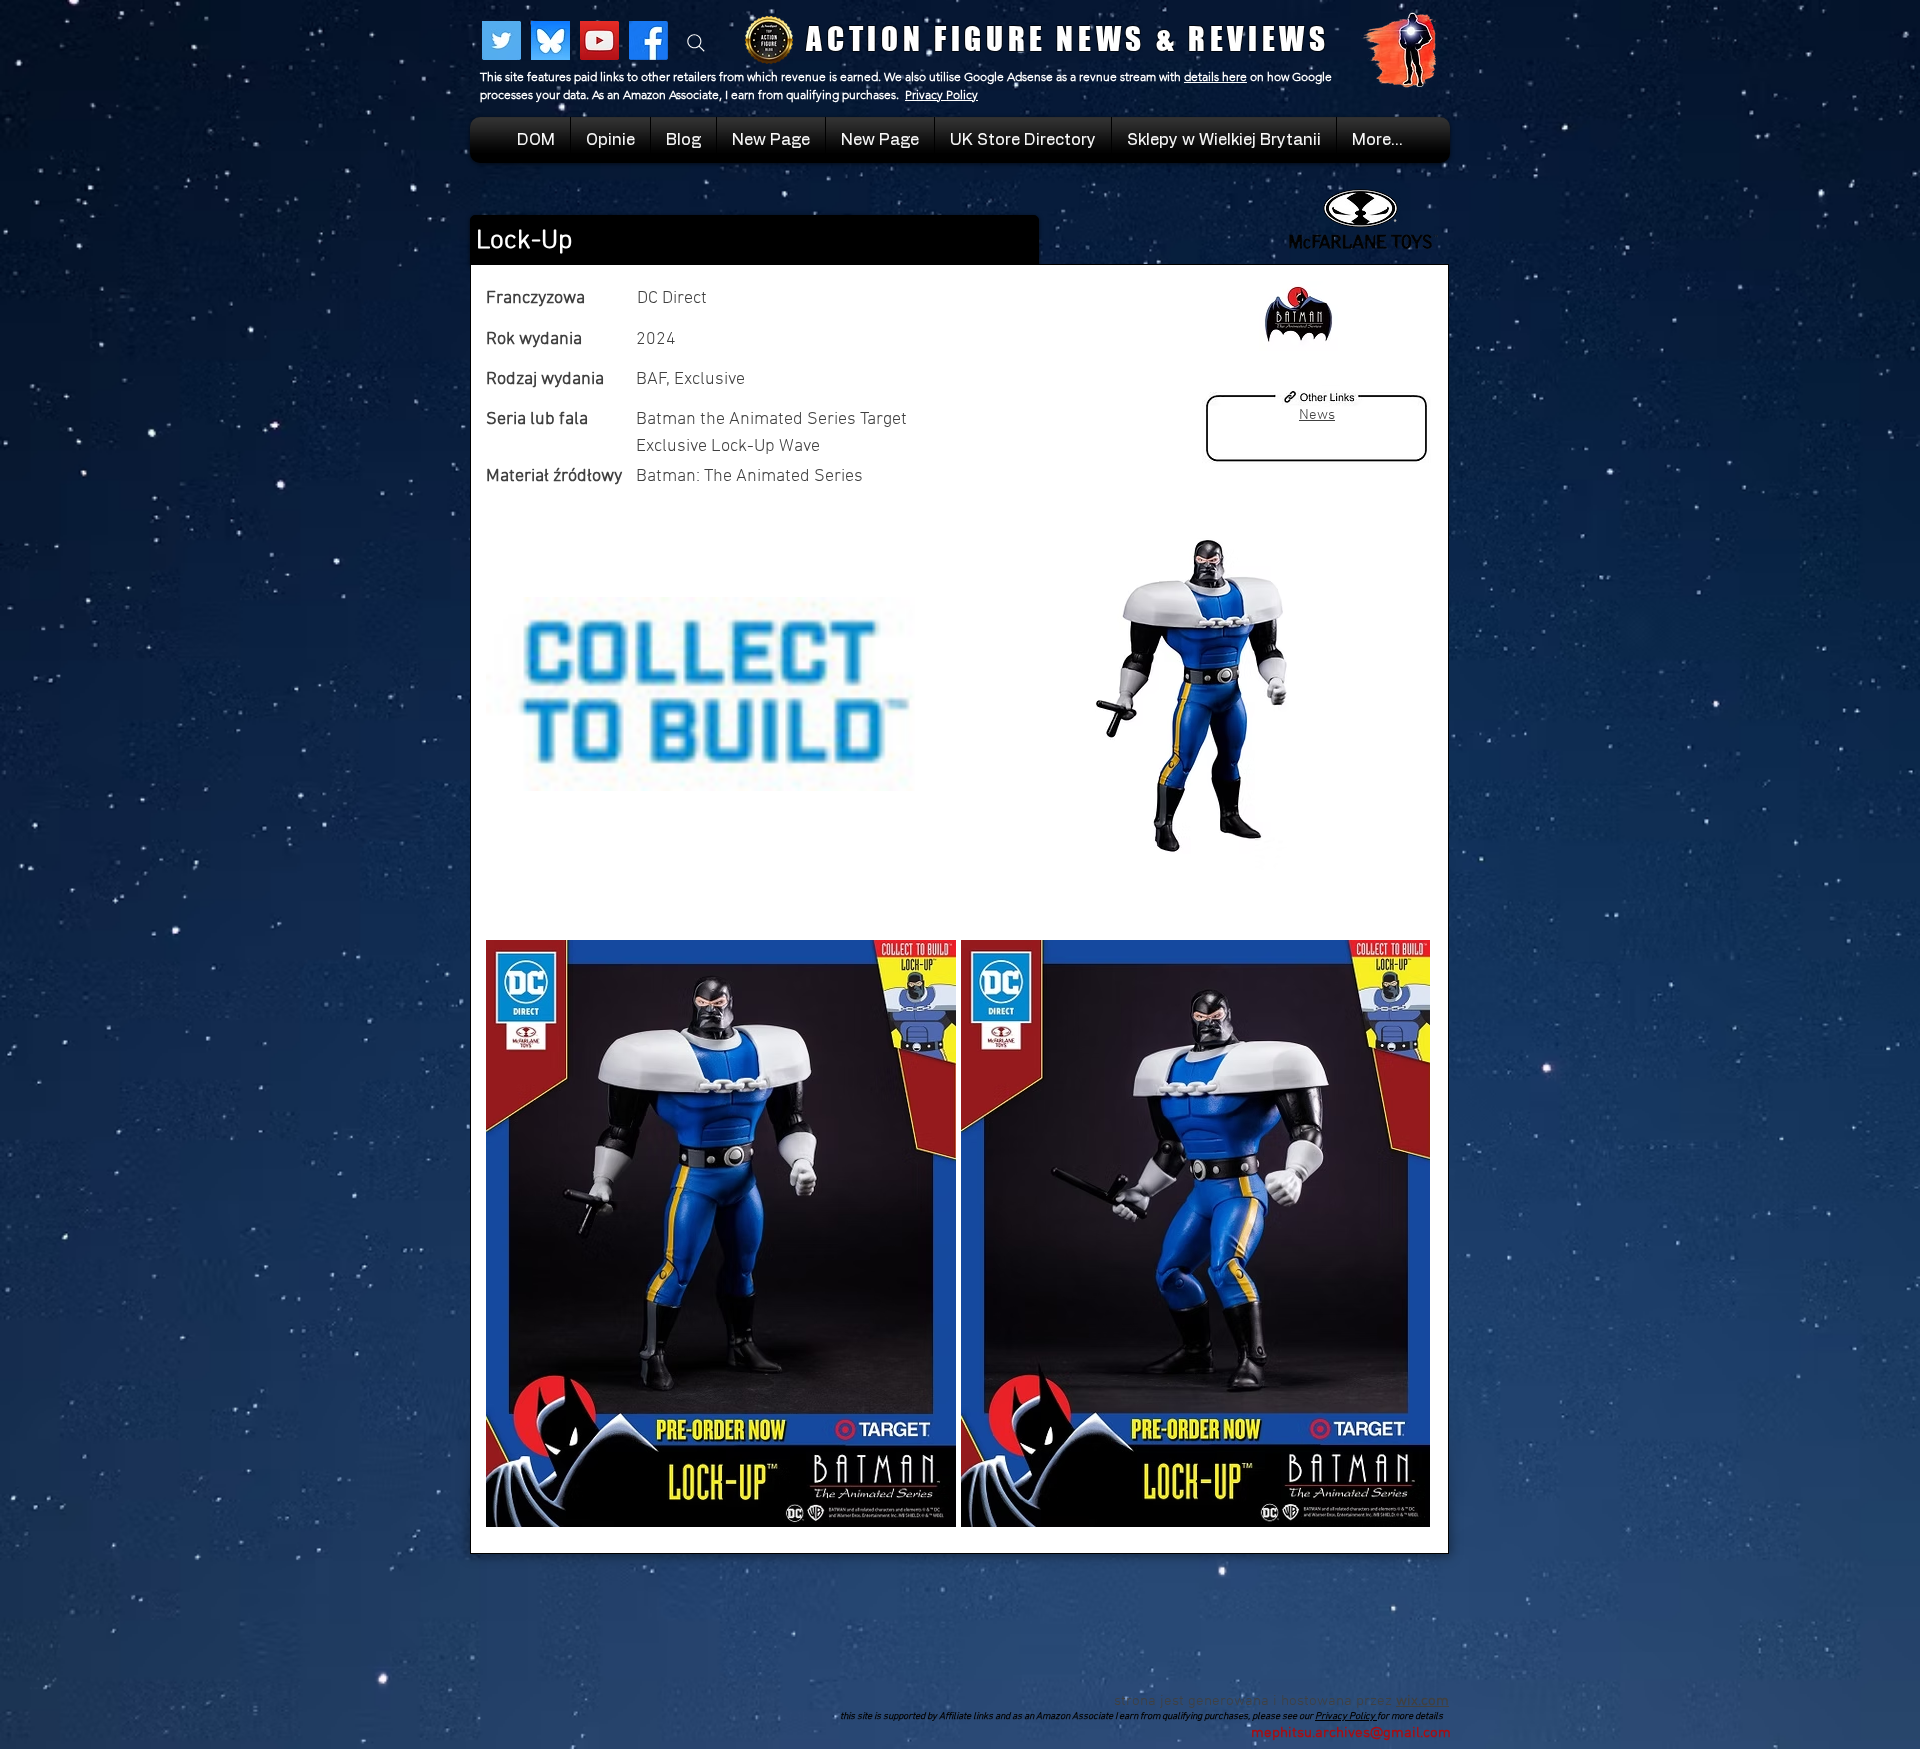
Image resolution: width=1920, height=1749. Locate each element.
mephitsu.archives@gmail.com (1351, 1733)
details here (1215, 76)
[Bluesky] (550, 40)
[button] (1224, 140)
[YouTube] (599, 40)
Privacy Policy (941, 94)
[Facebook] (648, 40)
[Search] (696, 43)
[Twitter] (501, 40)
